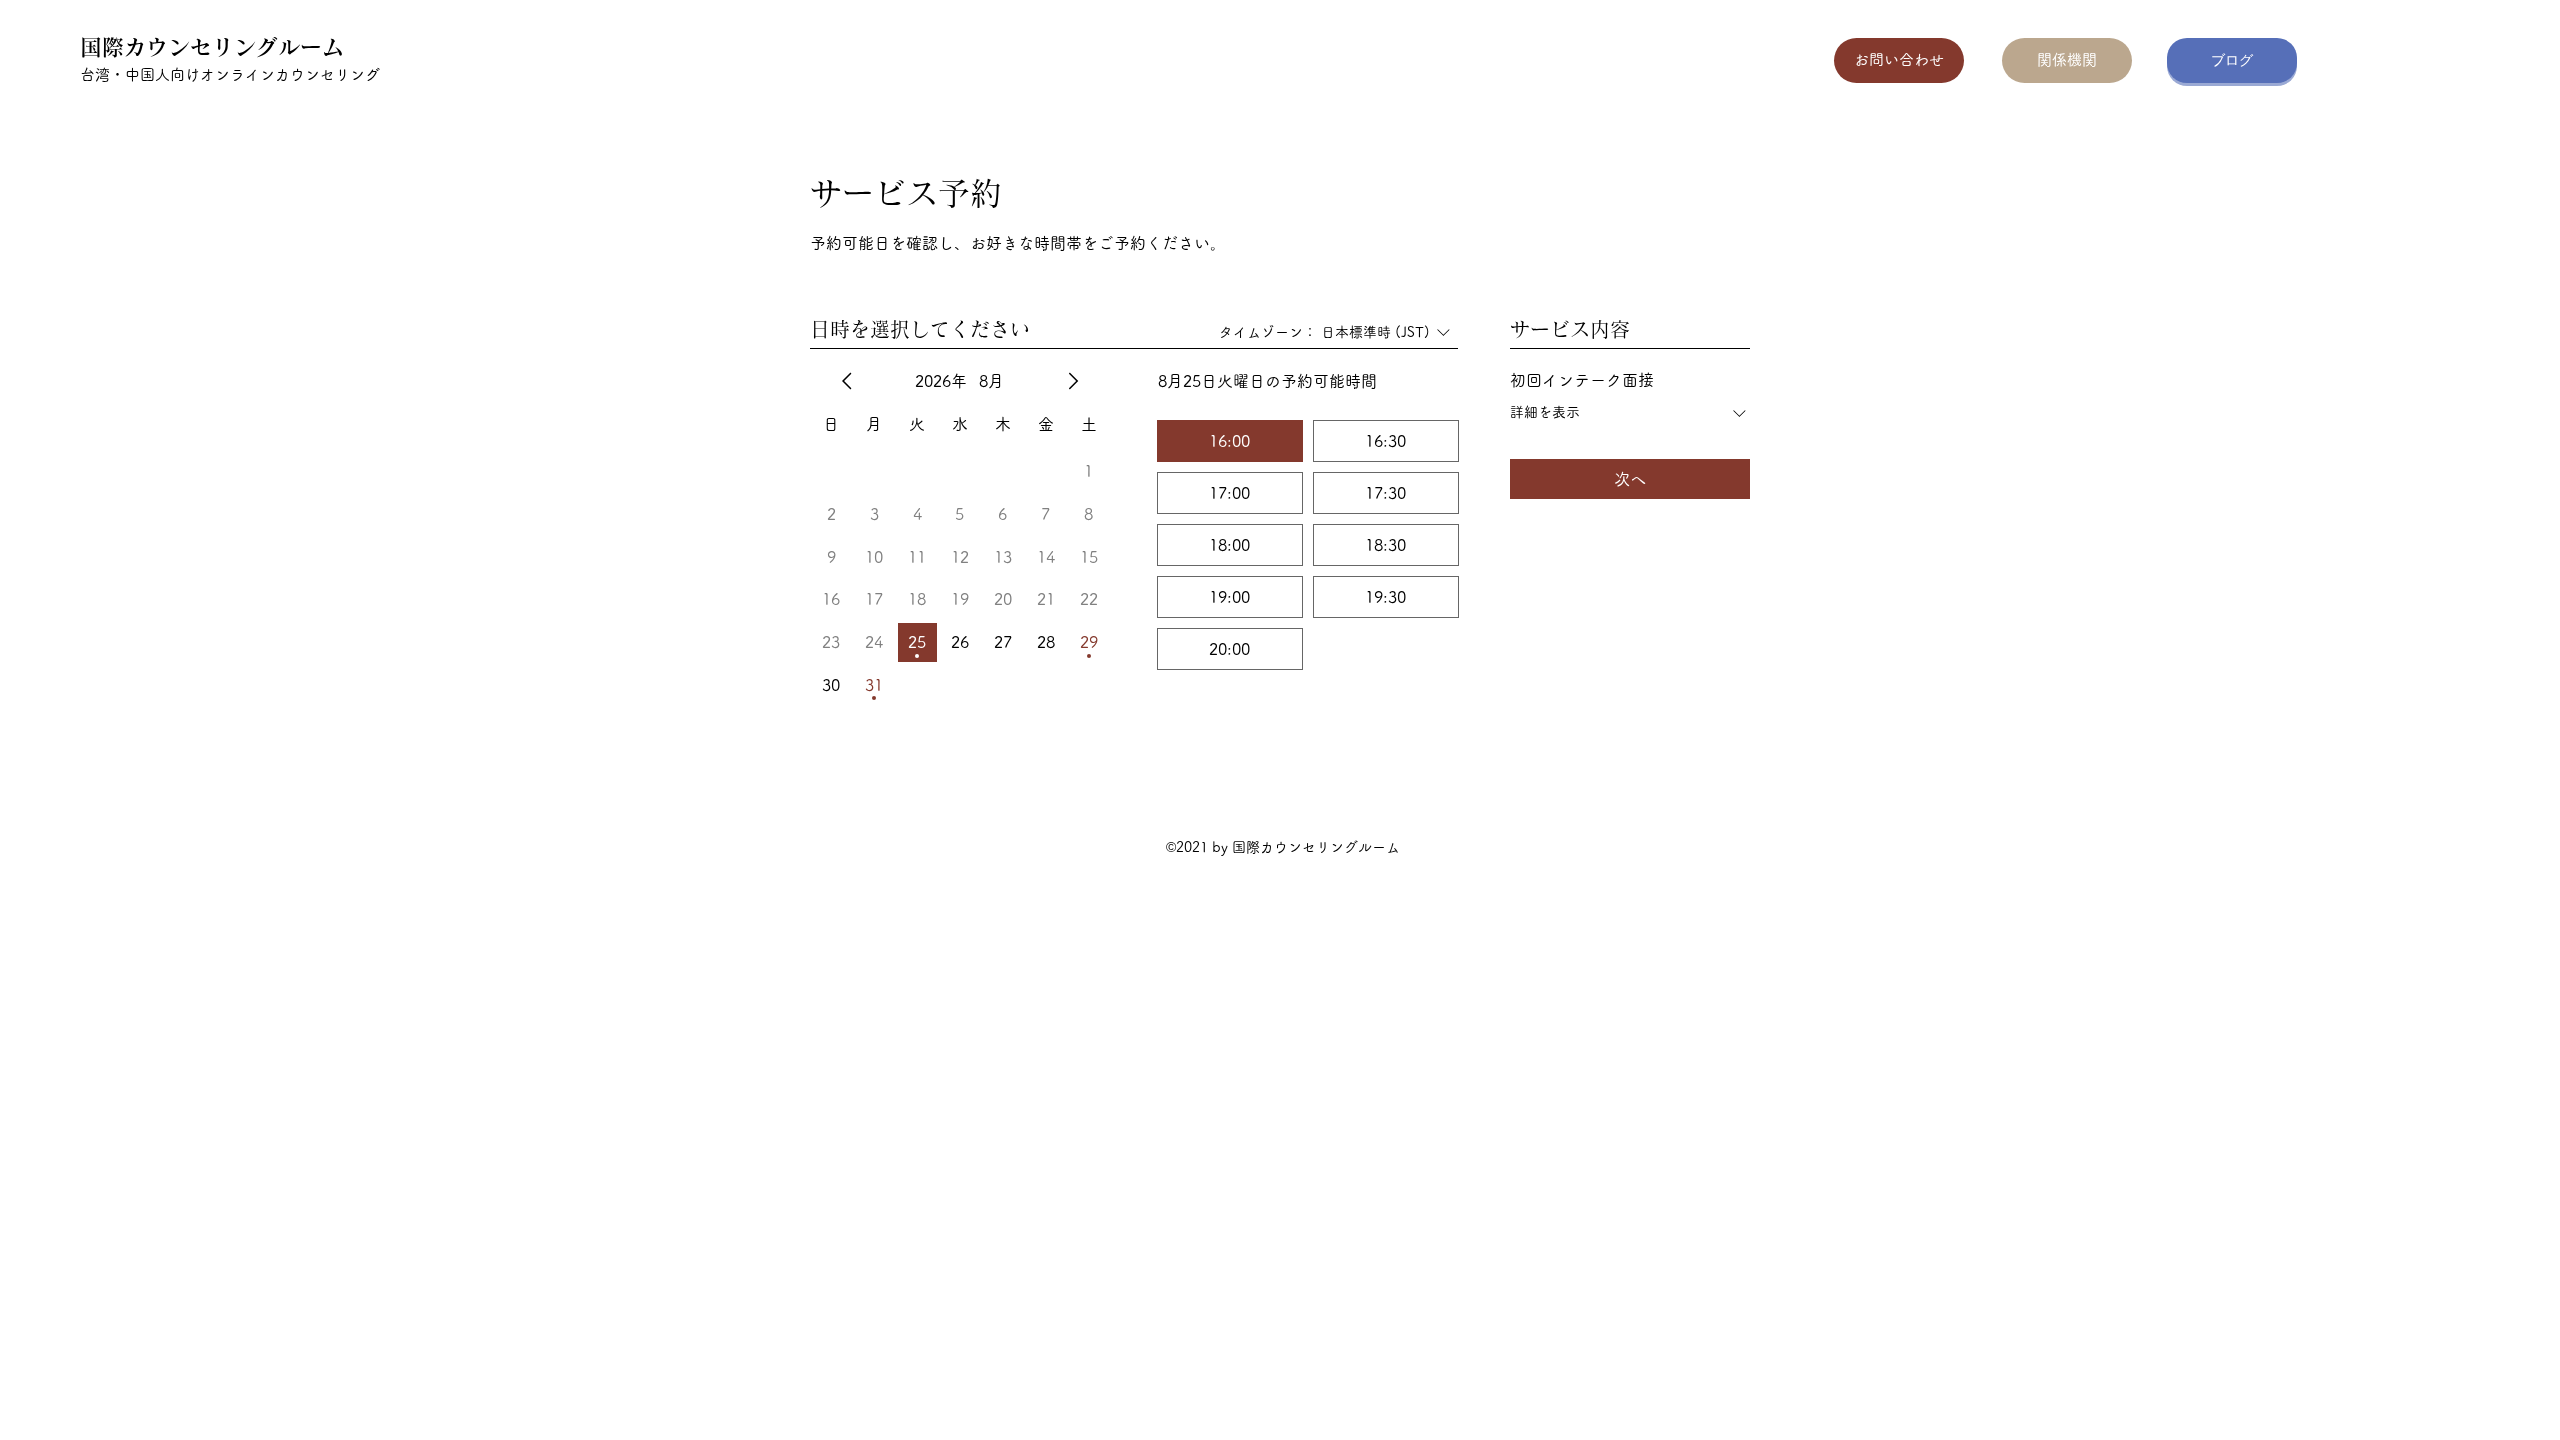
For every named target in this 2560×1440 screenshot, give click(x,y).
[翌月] (1073, 381)
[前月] (847, 381)
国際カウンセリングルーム (212, 47)
